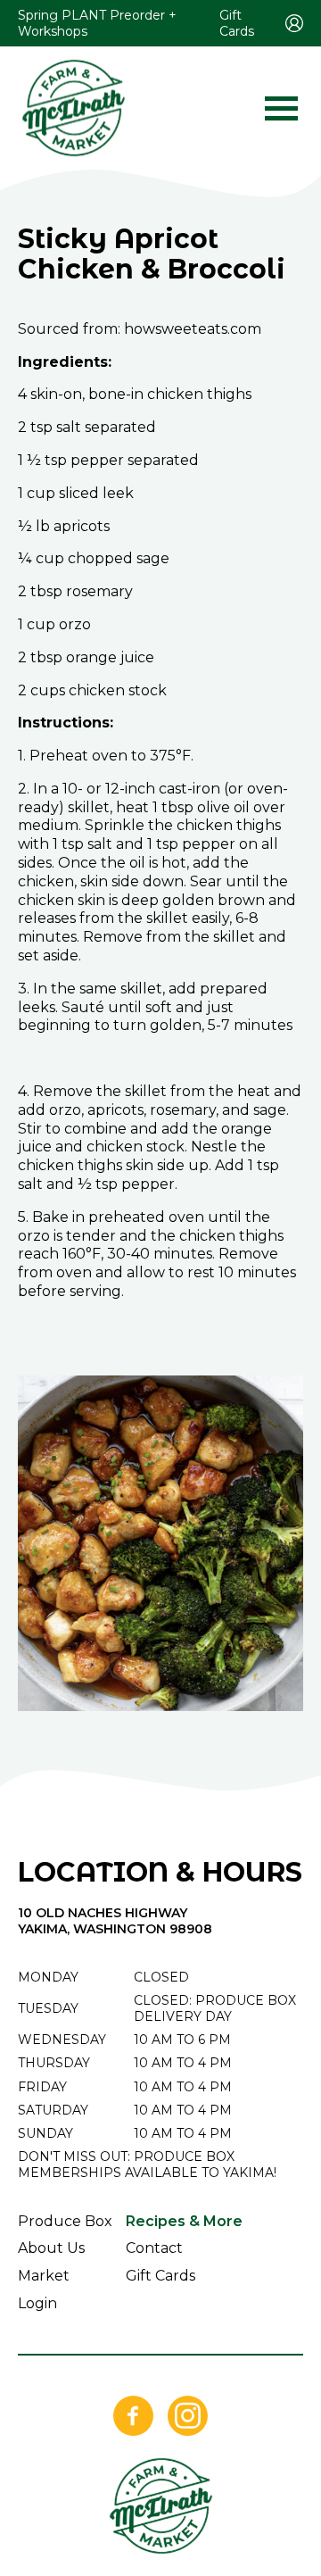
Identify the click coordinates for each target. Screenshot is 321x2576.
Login (37, 2303)
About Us (51, 2248)
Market (44, 2276)
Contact (154, 2248)
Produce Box (65, 2221)
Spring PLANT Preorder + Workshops (97, 23)
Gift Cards (237, 23)
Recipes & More (184, 2221)
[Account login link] (294, 23)
